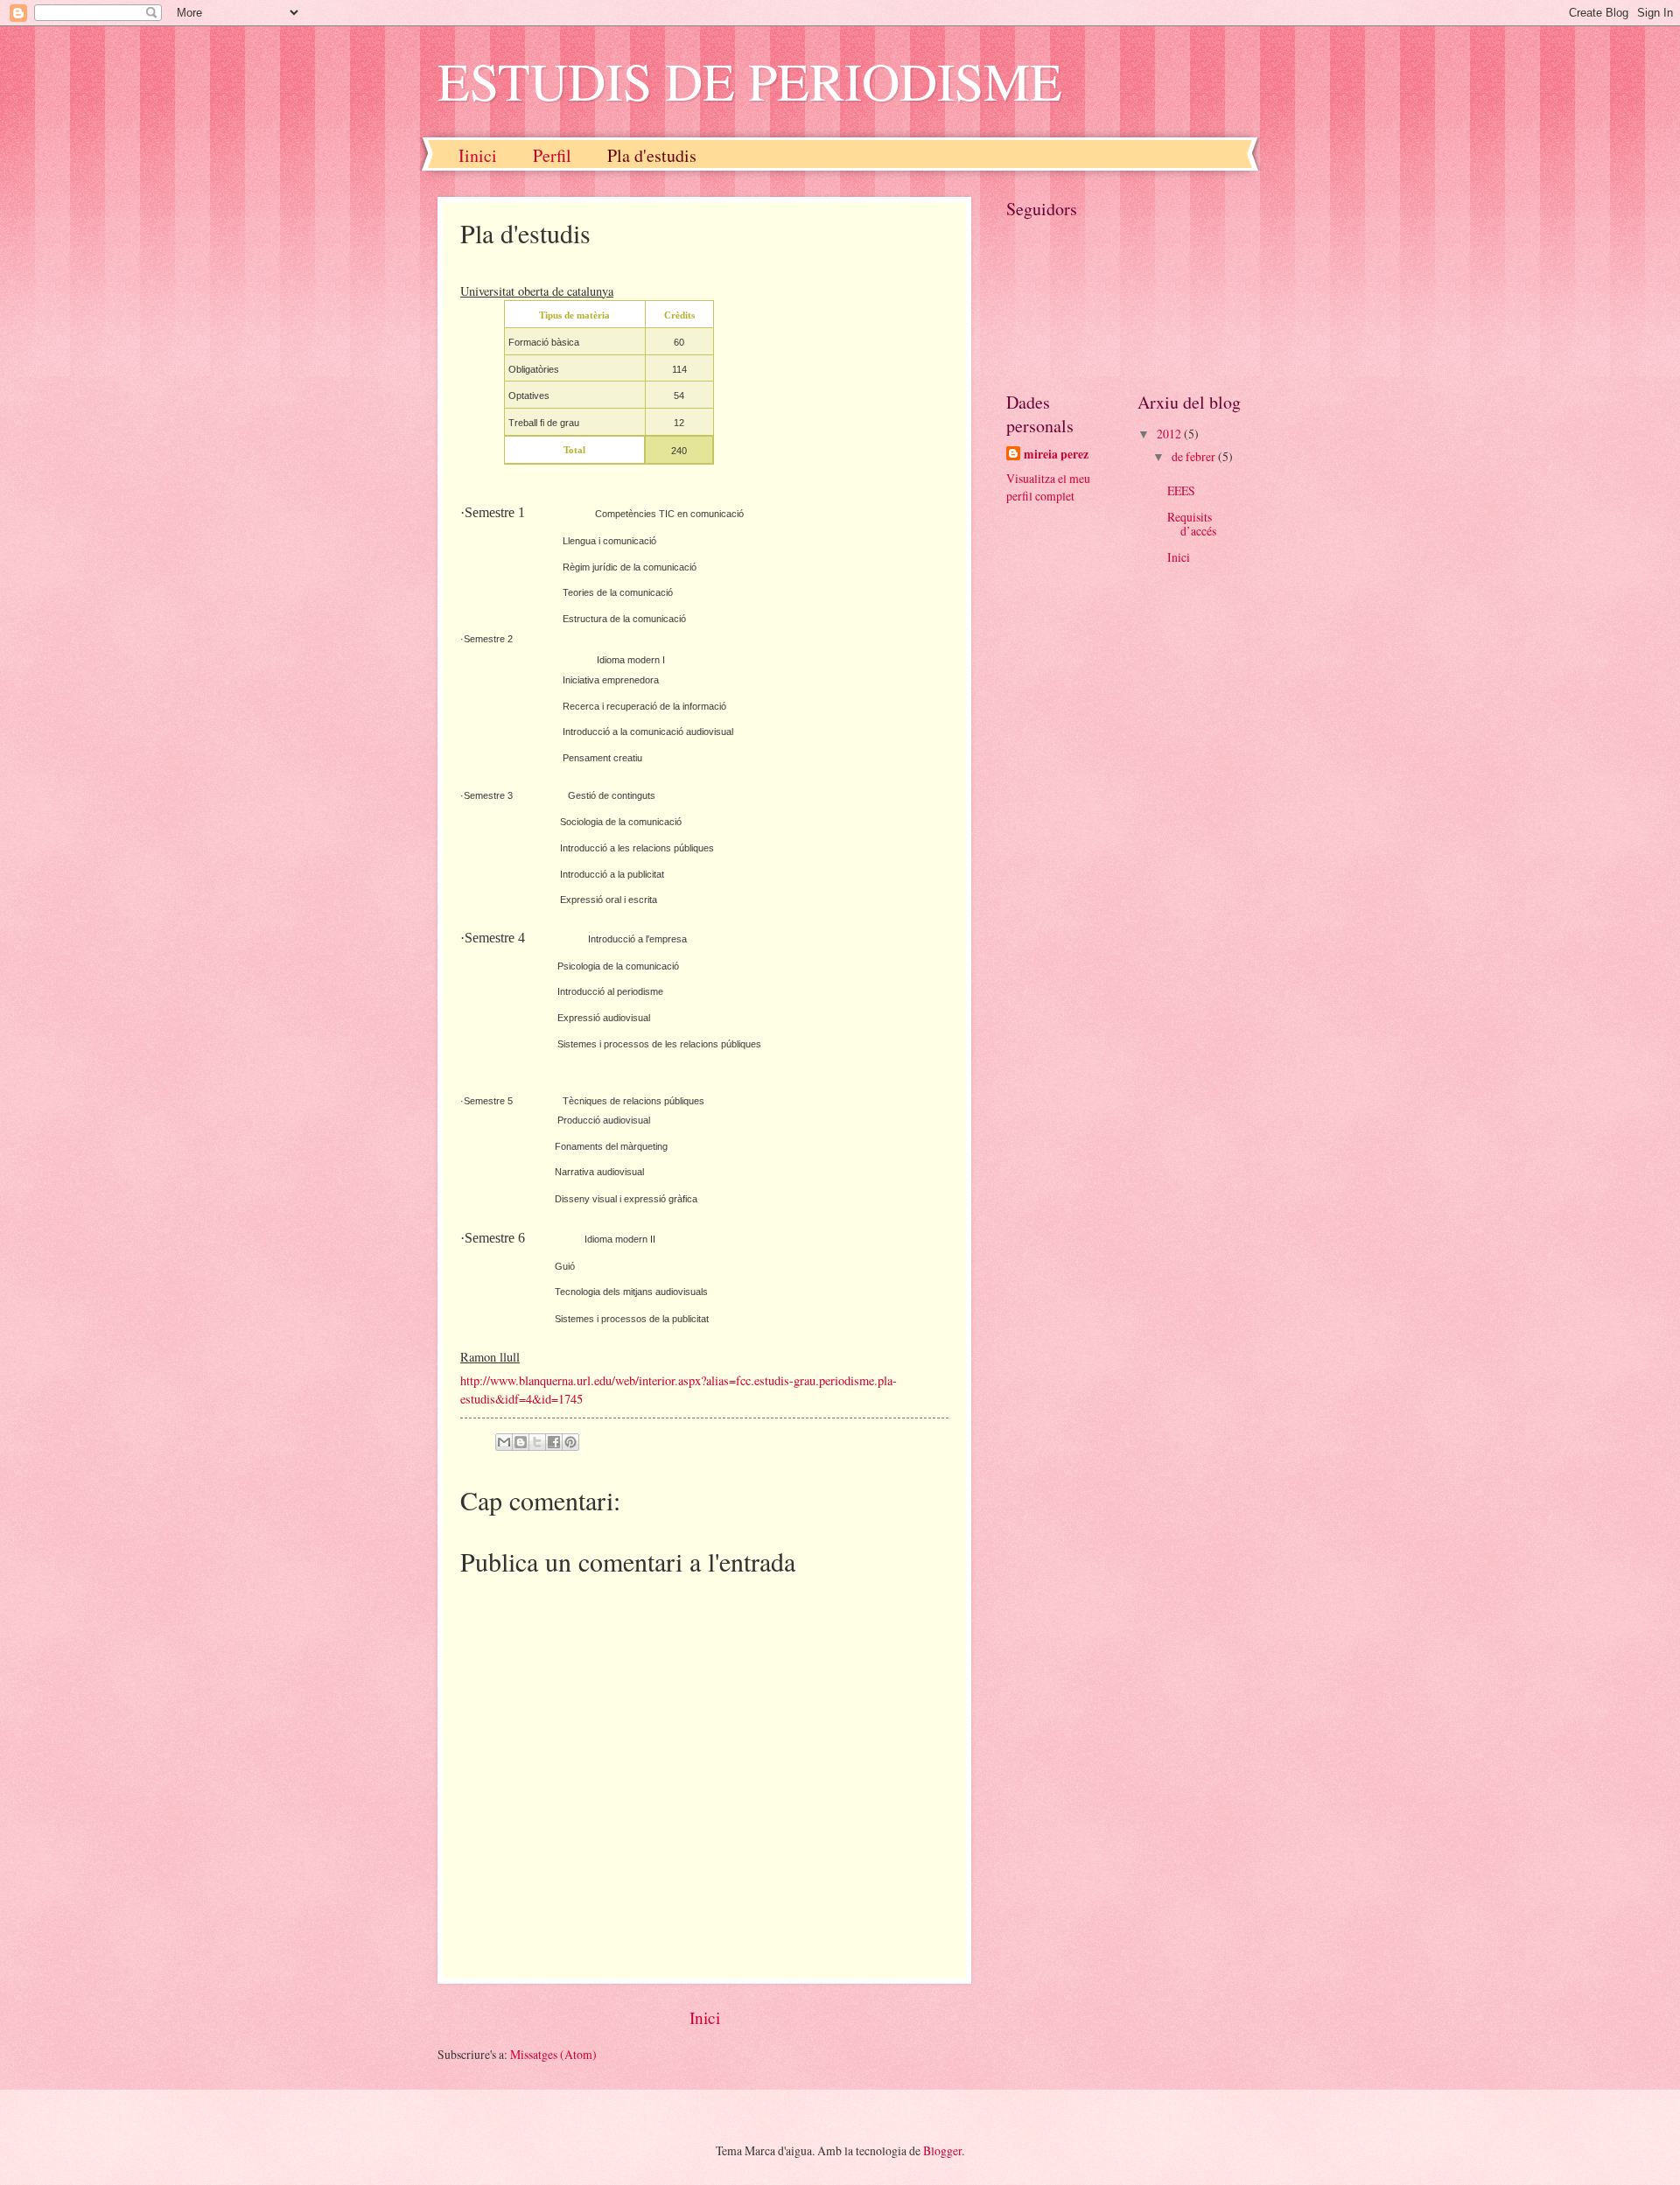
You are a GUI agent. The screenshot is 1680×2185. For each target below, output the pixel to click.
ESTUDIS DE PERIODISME (750, 81)
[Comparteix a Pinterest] (570, 1442)
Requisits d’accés (1192, 524)
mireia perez (1056, 455)
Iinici (478, 155)
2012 (1170, 434)
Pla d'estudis (652, 155)
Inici (705, 2017)
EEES (1181, 490)
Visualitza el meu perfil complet (1048, 487)
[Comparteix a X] (537, 1442)
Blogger (942, 2150)
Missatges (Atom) (553, 2054)
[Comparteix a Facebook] (554, 1442)
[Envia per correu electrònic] (504, 1442)
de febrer (1195, 456)
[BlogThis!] (521, 1442)
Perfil (552, 155)
